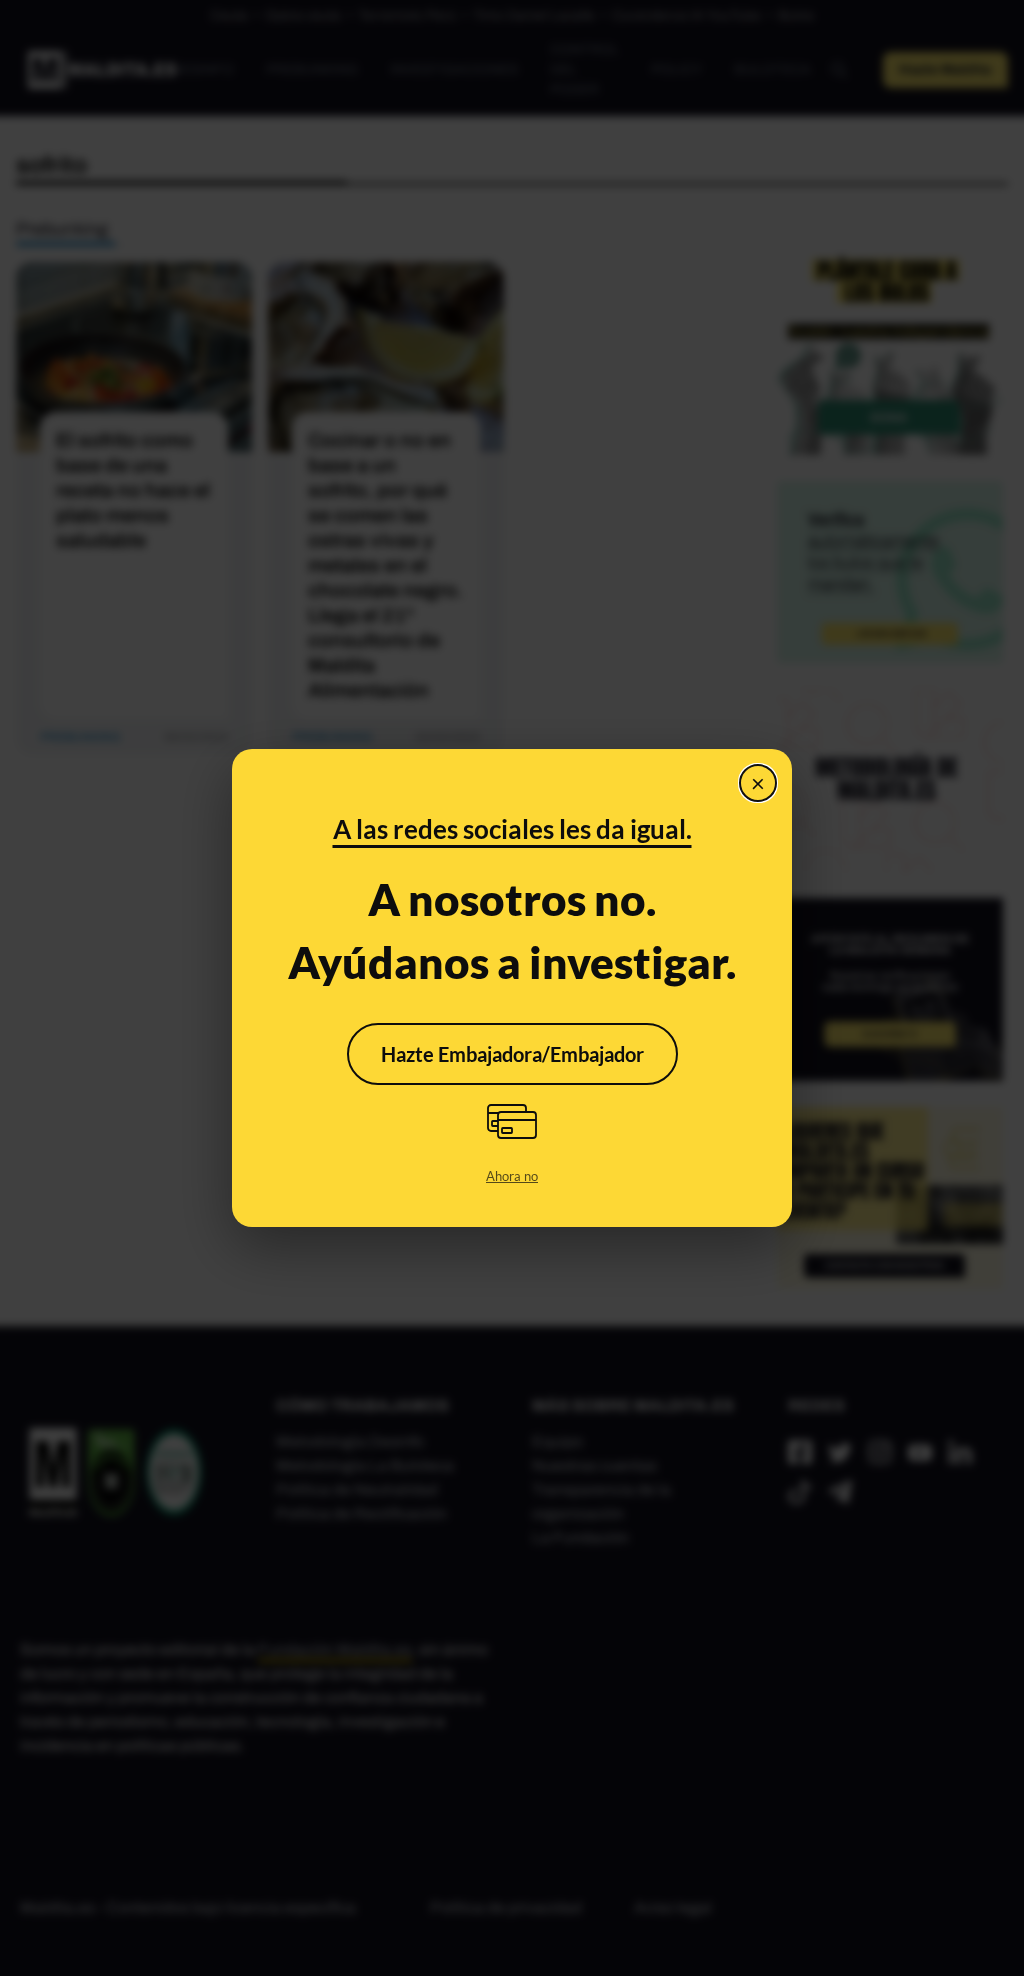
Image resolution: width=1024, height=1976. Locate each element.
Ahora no (512, 1176)
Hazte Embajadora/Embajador (512, 1054)
